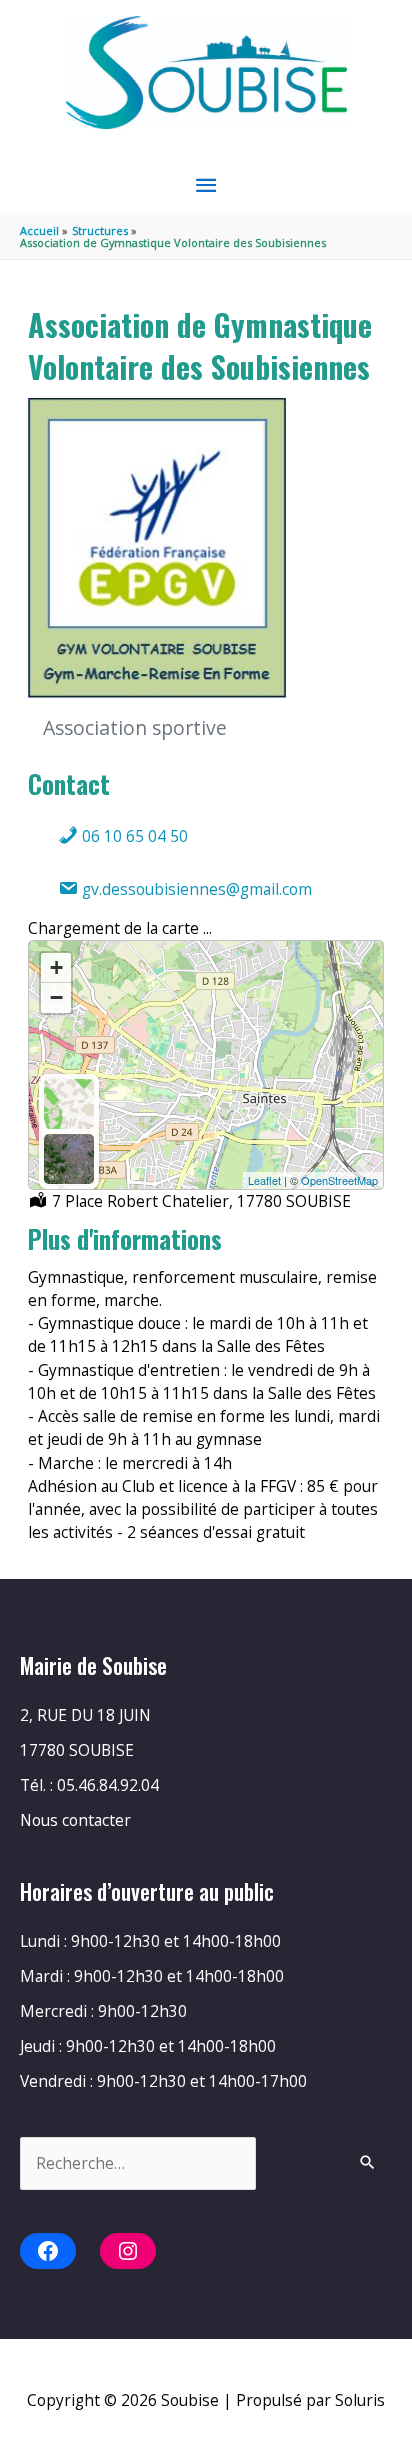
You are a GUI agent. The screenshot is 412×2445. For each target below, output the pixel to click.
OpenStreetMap (339, 1180)
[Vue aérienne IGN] (69, 1159)
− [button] (56, 997)
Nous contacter (75, 1820)
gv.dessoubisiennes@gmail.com (195, 889)
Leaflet (264, 1180)
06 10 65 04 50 (133, 836)
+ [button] (56, 967)
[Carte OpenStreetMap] (69, 1104)
